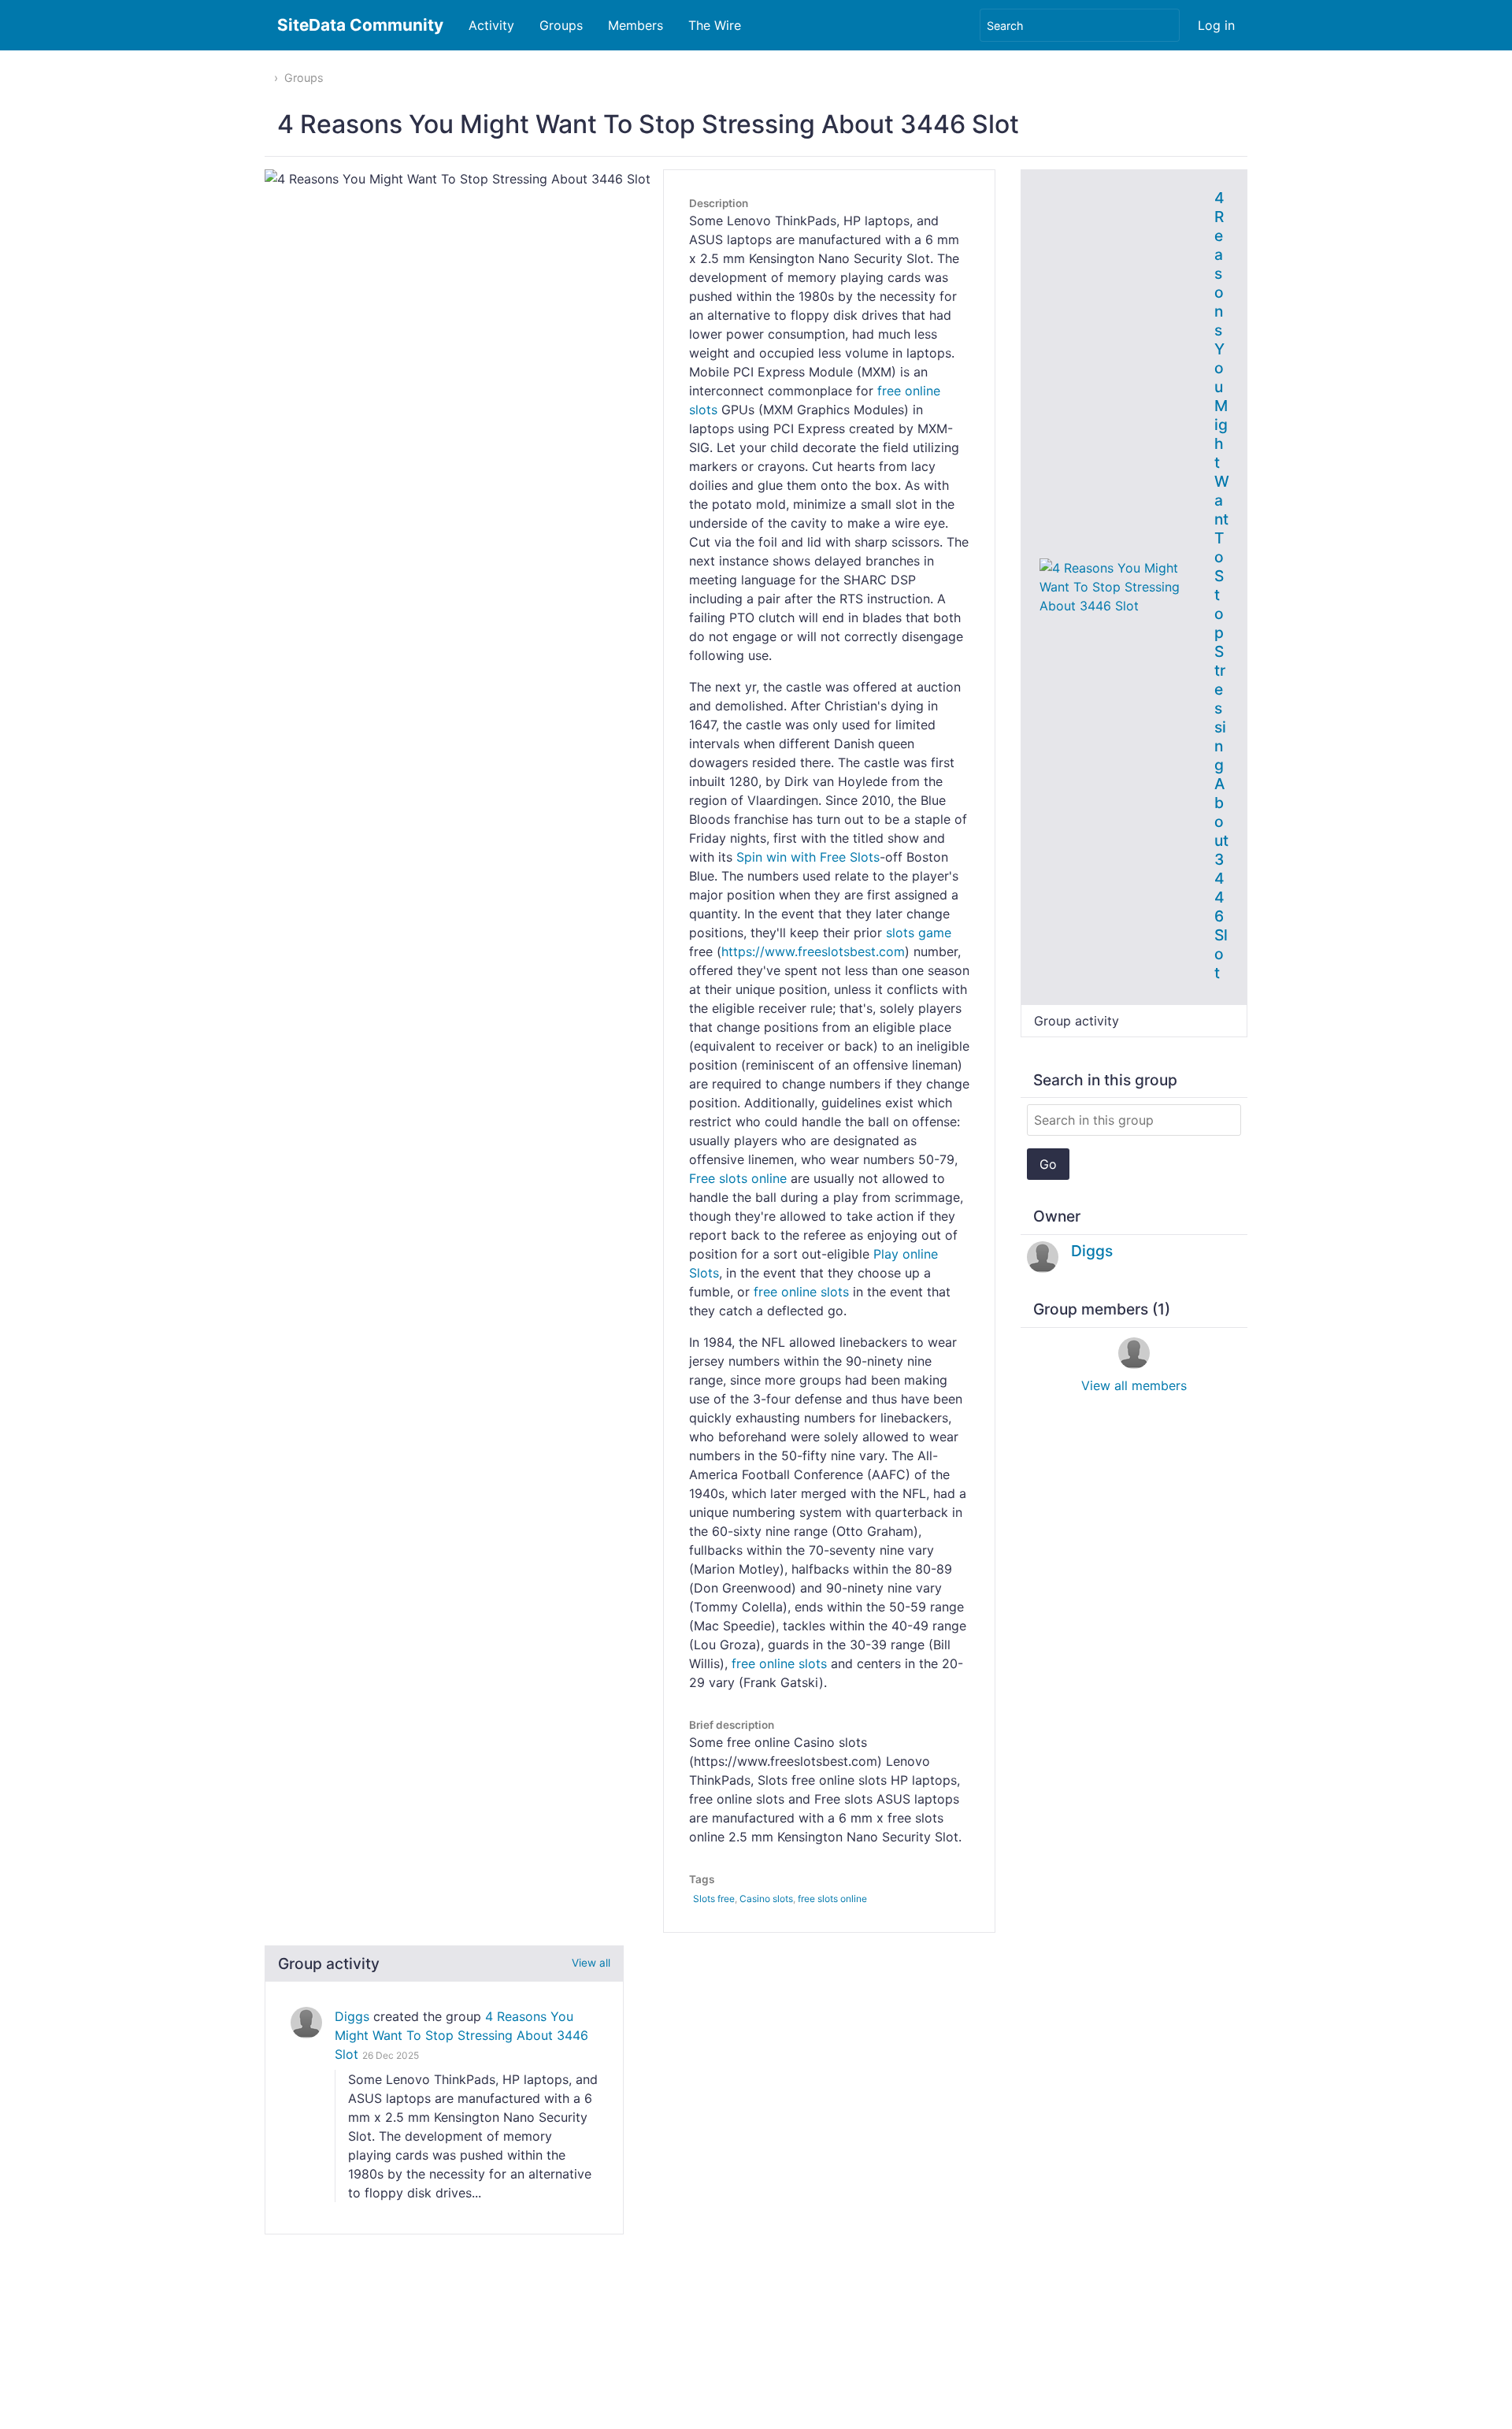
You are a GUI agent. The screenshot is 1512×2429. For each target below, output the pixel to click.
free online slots (801, 1292)
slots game (919, 933)
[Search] (1166, 25)
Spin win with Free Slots (808, 857)
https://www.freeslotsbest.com (813, 951)
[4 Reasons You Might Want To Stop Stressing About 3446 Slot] (1121, 585)
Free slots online (738, 1178)
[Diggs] (306, 2023)
